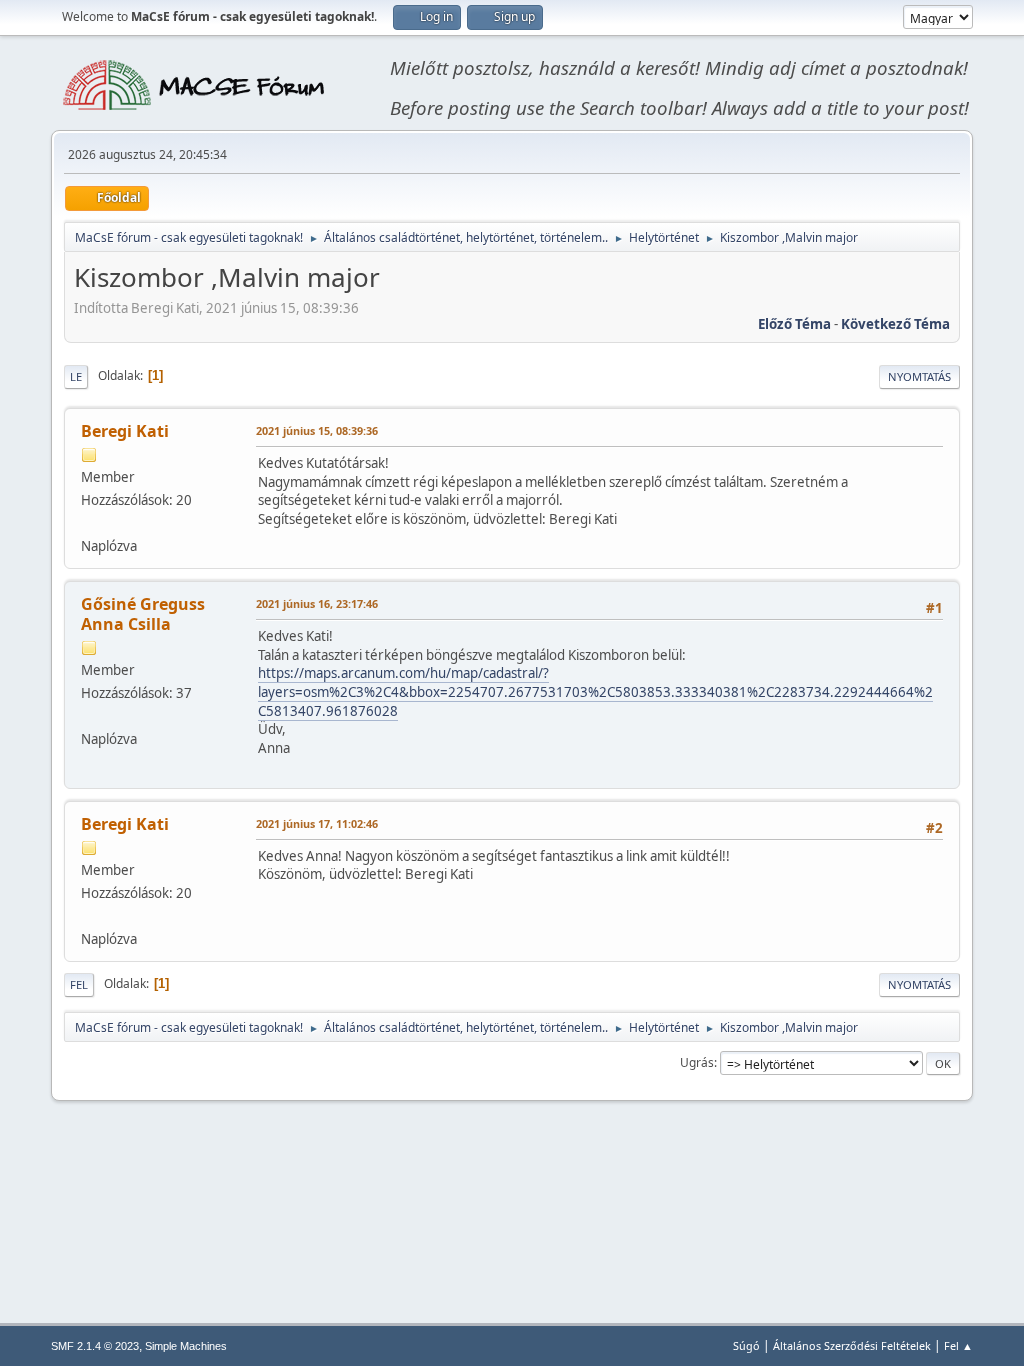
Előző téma (794, 324)
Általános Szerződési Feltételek (852, 1345)
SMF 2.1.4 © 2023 (95, 1346)
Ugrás (697, 1062)
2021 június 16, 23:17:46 (317, 603)
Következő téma (895, 324)
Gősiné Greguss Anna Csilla (143, 614)
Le (76, 376)
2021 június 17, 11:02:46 (317, 823)
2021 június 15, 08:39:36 (317, 430)
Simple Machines (186, 1346)
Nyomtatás (919, 376)
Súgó (746, 1345)
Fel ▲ (958, 1345)
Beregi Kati (125, 431)
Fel (79, 984)
